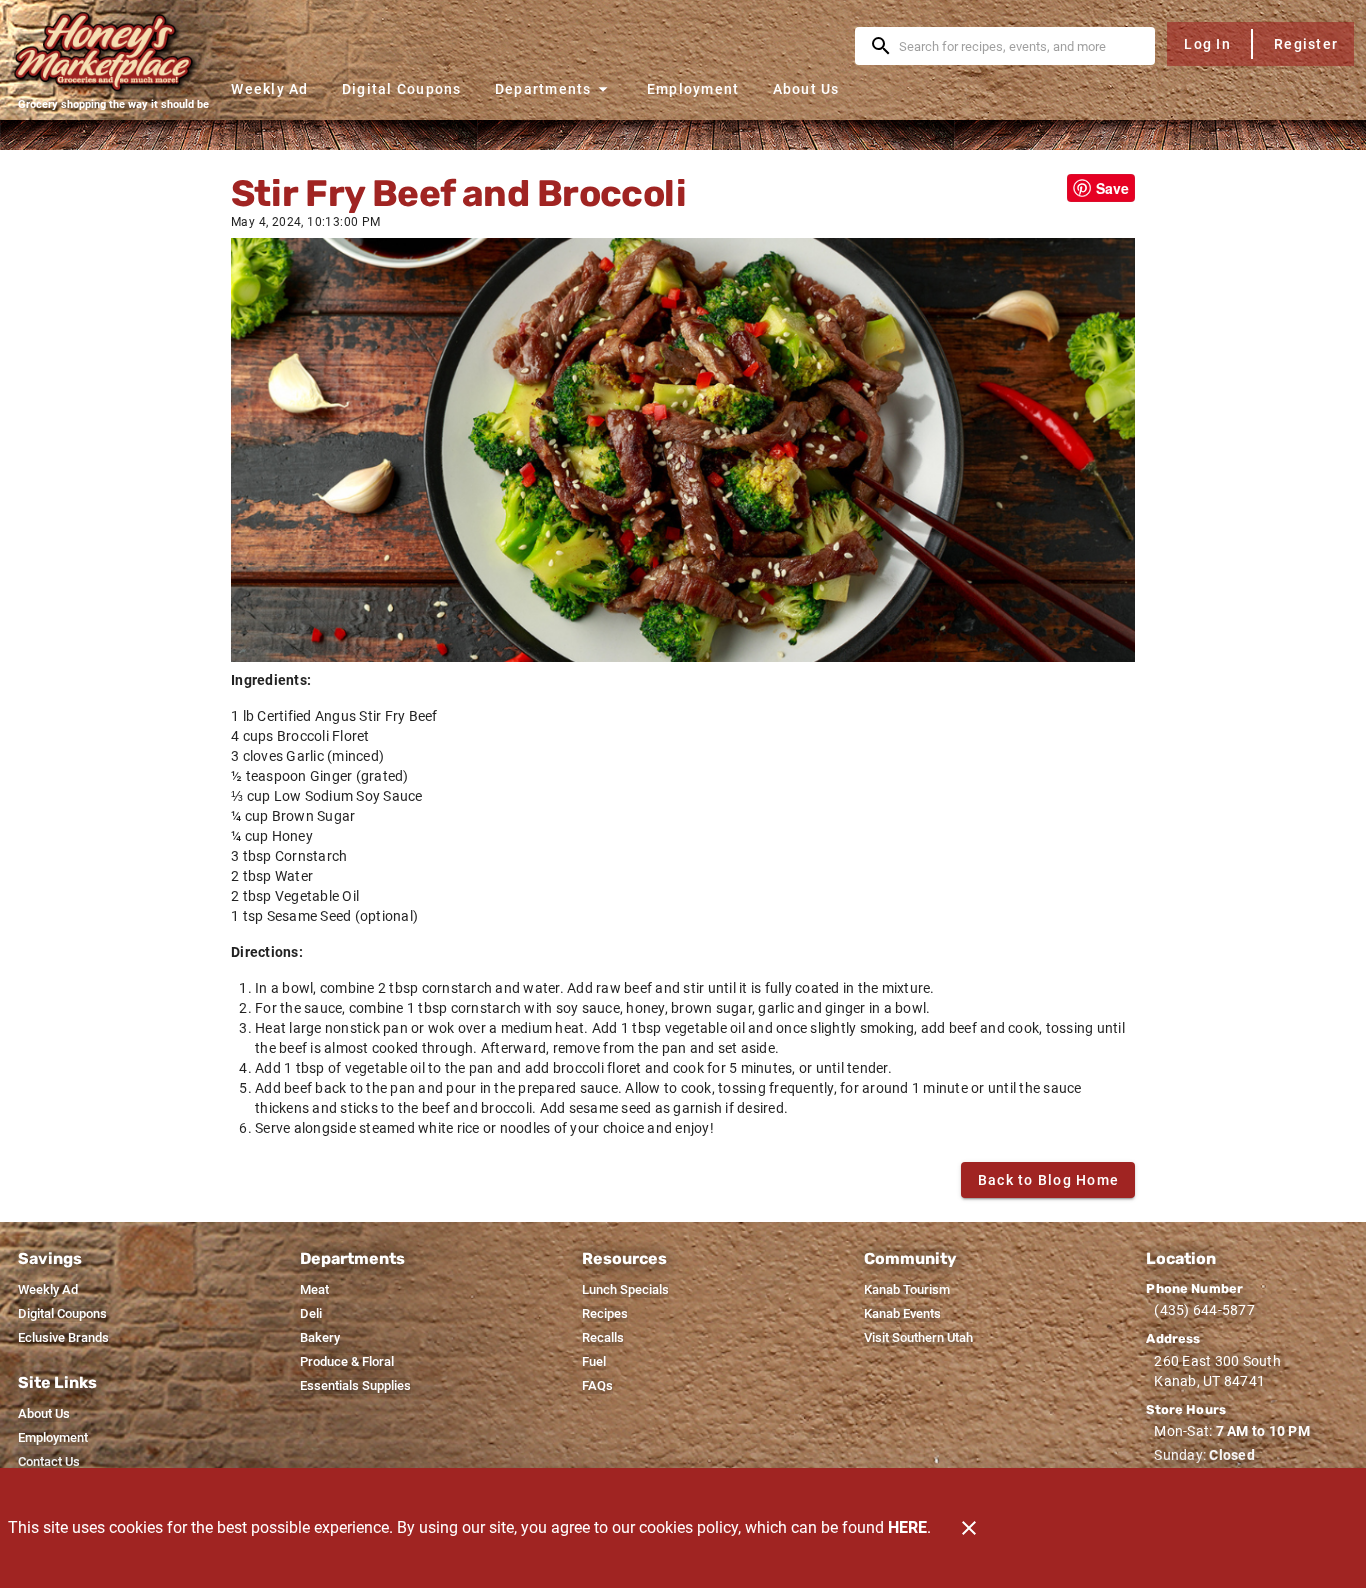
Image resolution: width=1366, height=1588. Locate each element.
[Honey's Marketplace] (113, 52)
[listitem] (48, 1290)
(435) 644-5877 (1204, 1310)
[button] (554, 88)
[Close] (969, 1528)
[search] (1019, 46)
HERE (907, 1527)
